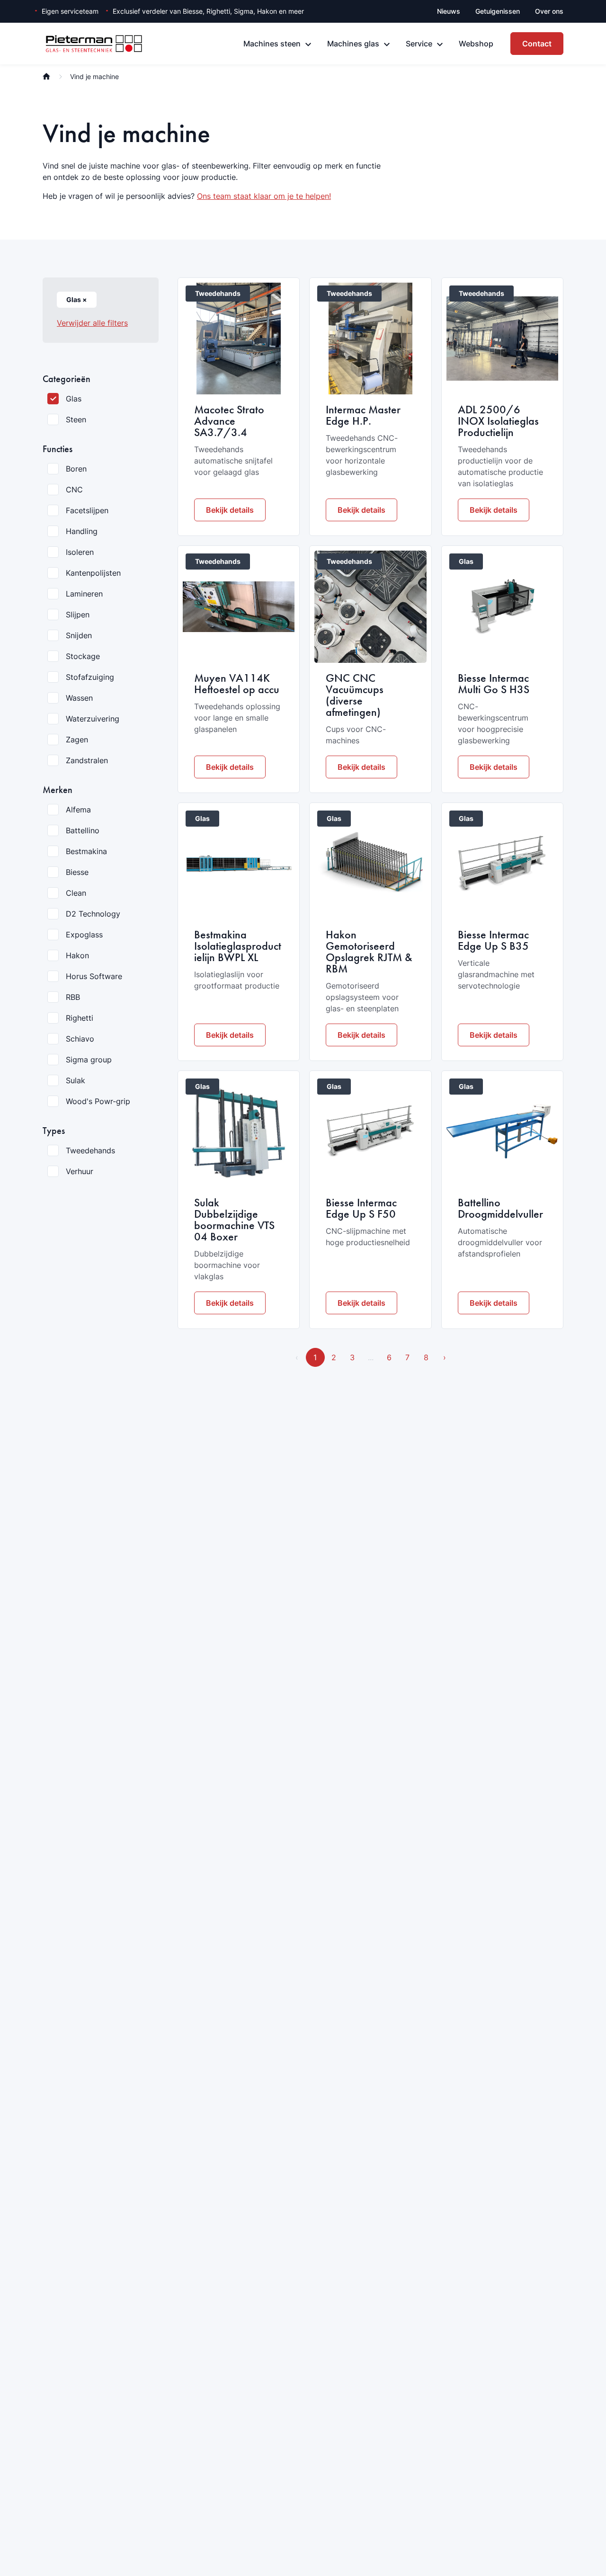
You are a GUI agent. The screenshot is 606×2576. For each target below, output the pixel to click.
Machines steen (272, 44)
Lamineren (84, 594)
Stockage (83, 656)
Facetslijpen (87, 510)
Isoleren (80, 552)
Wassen (79, 698)
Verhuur (80, 1171)
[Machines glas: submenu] (387, 45)
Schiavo (80, 1039)
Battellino (83, 830)
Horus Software (94, 976)
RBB (73, 997)
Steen (76, 419)
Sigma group (89, 1060)
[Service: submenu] (440, 45)
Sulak (76, 1080)
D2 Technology (93, 914)
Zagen (77, 740)
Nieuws (449, 11)
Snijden (79, 635)
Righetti (80, 1018)
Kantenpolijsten (93, 573)
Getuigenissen (498, 11)
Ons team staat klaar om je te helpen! (264, 196)
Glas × (77, 299)
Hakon (77, 955)
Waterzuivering (93, 719)
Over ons (549, 11)
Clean (76, 893)
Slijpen (78, 615)
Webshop (476, 44)
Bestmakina (86, 851)
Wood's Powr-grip (98, 1101)
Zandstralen (87, 760)
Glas (74, 399)
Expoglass (84, 935)
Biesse (77, 872)
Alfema (78, 810)
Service (419, 44)
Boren (76, 469)
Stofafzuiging (90, 677)
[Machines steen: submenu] (308, 45)
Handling (82, 531)
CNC (74, 490)
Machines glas (353, 44)
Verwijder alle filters (92, 323)
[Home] (46, 76)
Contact (537, 44)
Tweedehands (90, 1150)
